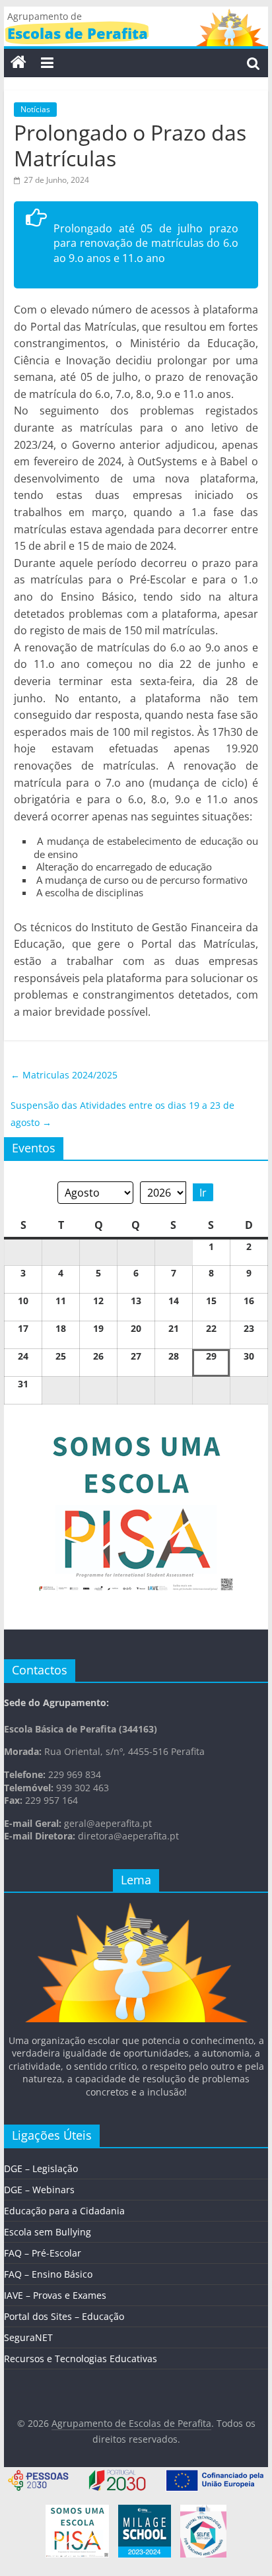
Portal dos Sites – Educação (64, 2316)
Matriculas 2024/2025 (64, 1075)
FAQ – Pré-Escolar (43, 2253)
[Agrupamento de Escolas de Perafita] (18, 63)
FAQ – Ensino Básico (48, 2274)
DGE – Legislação (41, 2168)
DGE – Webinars (39, 2190)
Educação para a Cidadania (64, 2211)
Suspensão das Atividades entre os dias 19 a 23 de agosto (122, 1114)
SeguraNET (28, 2337)
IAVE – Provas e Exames (55, 2295)
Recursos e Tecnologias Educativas (81, 2359)
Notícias (35, 109)
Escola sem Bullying (48, 2232)
